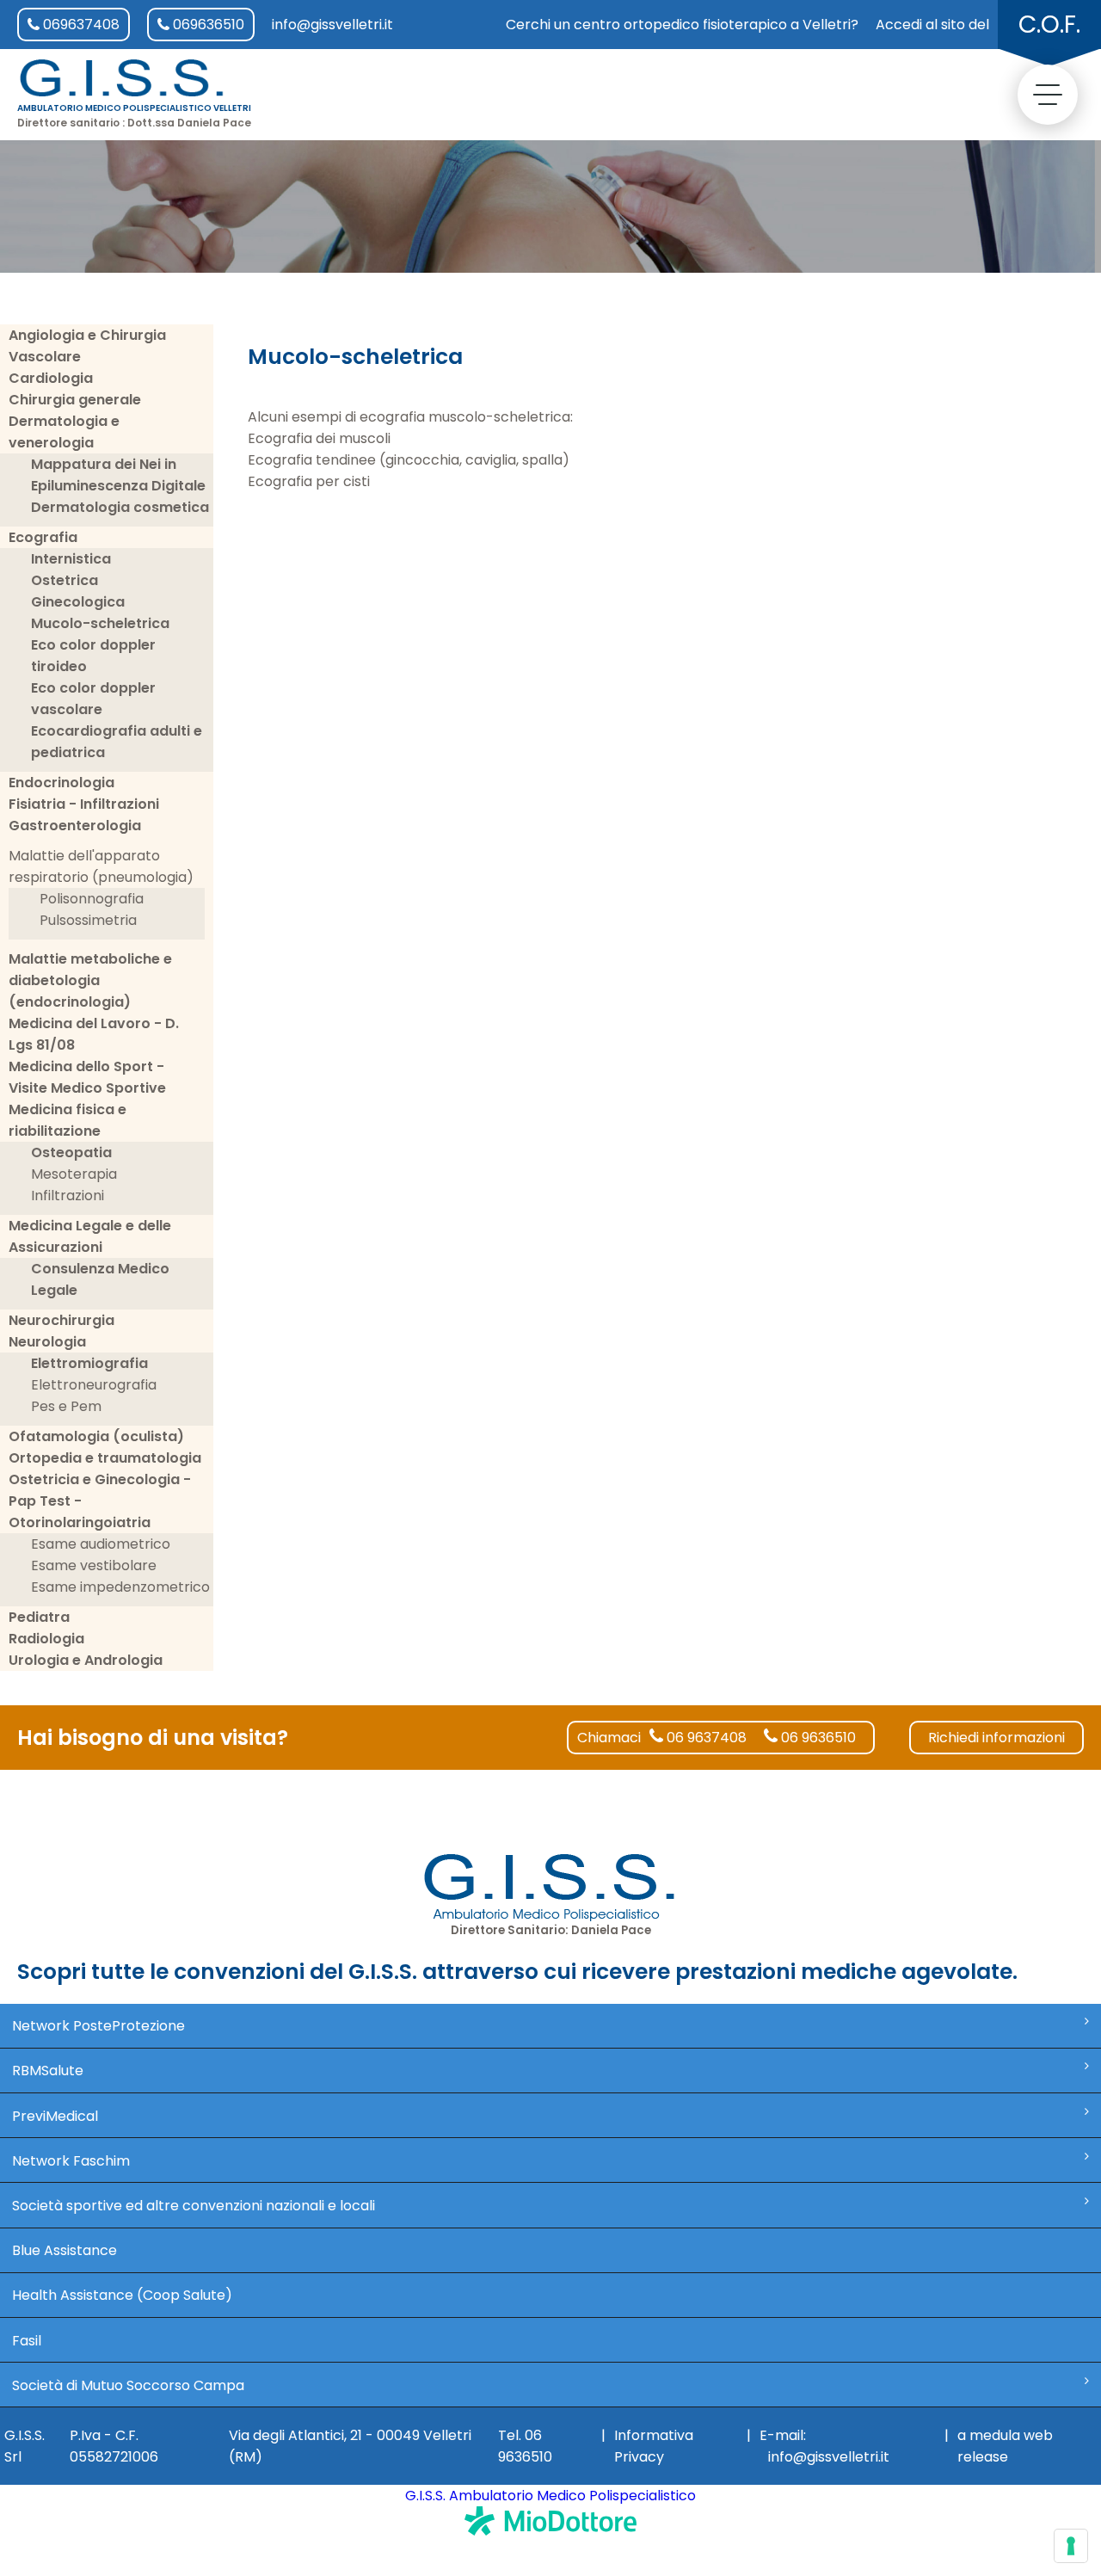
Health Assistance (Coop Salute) (122, 2295)
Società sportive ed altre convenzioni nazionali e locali (194, 2206)
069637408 (80, 25)
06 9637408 (705, 1738)
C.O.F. (1049, 25)
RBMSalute (48, 2071)
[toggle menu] (1048, 95)
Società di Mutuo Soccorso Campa (128, 2385)
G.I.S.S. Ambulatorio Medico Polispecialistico (550, 2496)
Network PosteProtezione (98, 2026)
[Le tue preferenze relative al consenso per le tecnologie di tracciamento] (1071, 2546)
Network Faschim (71, 2161)
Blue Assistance (65, 2250)
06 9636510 (817, 1738)
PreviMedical (55, 2116)
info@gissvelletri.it (332, 25)
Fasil (27, 2341)
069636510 (207, 25)
